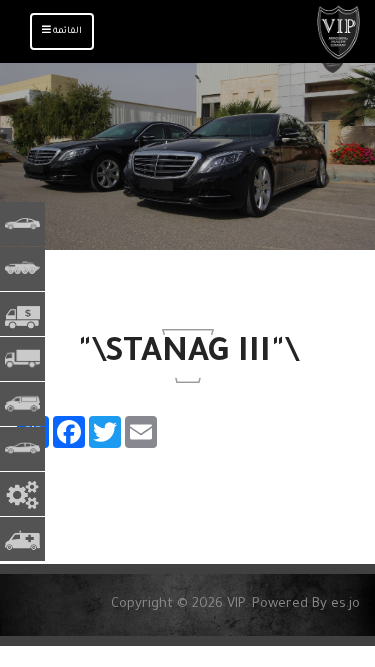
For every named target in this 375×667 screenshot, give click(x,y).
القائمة (56, 37)
